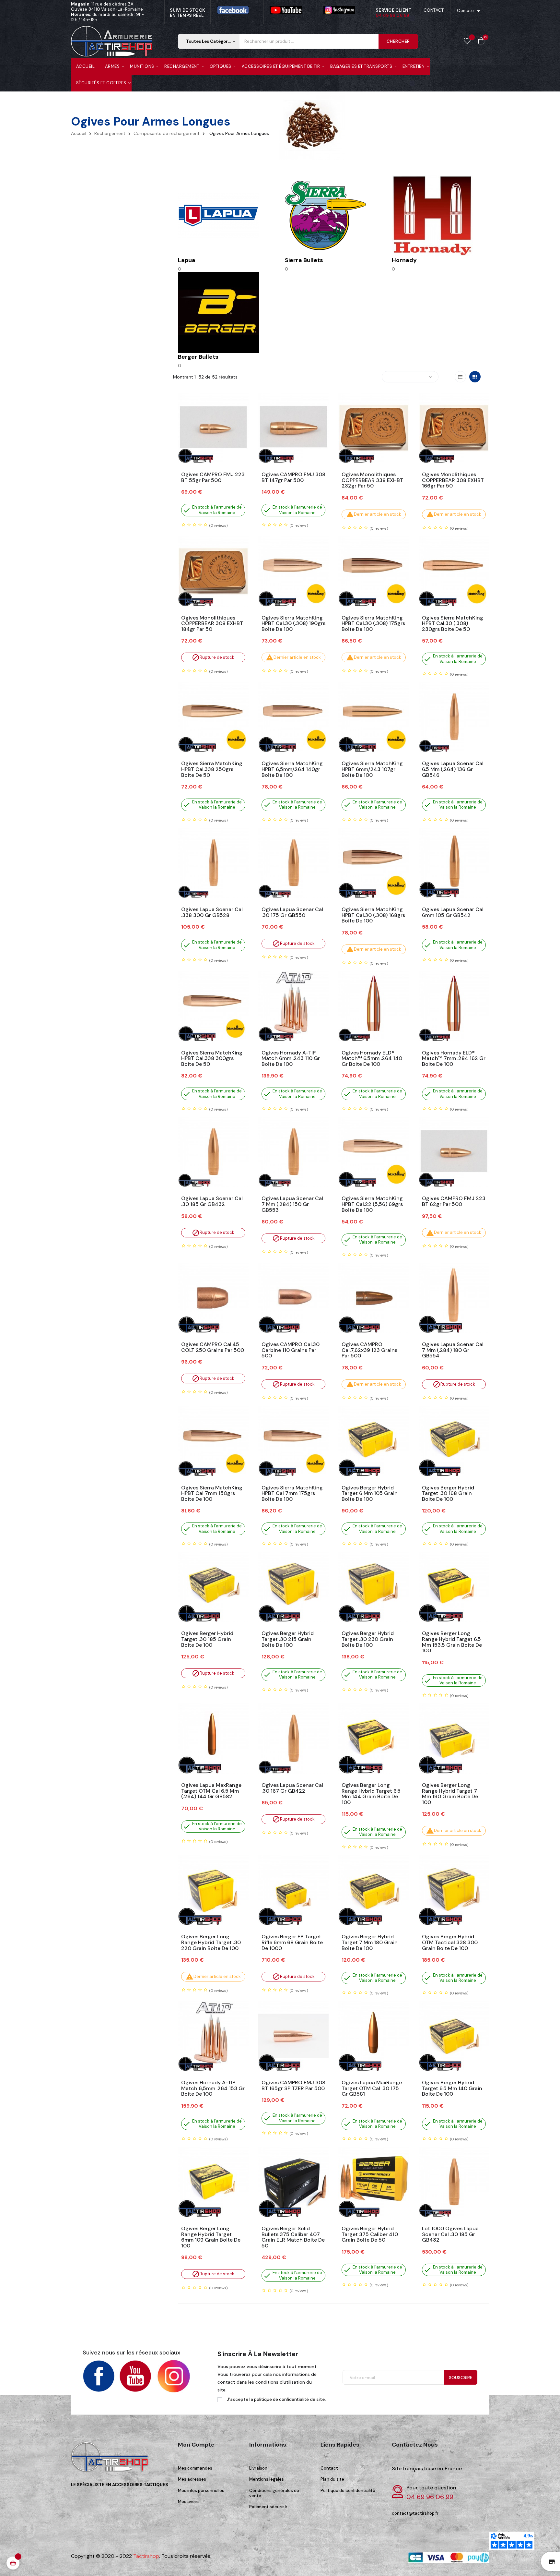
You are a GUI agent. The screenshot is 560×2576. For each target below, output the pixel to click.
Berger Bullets (198, 357)
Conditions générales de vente (274, 2493)
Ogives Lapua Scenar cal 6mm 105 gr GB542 (453, 912)
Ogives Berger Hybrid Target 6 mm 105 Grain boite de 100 (370, 1493)
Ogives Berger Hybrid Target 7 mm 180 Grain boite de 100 (370, 1942)
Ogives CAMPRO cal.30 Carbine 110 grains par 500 (291, 1350)
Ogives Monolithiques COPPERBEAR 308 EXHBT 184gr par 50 (212, 624)
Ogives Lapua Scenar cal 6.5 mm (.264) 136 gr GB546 (453, 769)
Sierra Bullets (304, 260)
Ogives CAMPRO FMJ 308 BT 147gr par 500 (293, 477)
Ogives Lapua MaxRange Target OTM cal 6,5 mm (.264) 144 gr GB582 (211, 1791)
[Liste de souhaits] (467, 41)
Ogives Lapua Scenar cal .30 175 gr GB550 (292, 912)
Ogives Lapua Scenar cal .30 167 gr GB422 (292, 1788)
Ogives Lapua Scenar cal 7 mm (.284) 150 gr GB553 (292, 1204)
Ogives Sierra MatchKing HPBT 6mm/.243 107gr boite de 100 (372, 769)
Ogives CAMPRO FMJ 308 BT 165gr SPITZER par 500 (293, 2085)
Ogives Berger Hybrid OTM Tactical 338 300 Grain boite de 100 (450, 1942)
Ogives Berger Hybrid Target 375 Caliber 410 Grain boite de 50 (370, 2234)
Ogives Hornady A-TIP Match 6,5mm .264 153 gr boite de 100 (213, 2088)
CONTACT (434, 10)
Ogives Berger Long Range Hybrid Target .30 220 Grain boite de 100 (211, 1942)
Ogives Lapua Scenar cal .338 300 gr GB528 (212, 912)
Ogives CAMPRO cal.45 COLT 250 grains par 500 (213, 1347)
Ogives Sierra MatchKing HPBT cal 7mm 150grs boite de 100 (212, 1493)
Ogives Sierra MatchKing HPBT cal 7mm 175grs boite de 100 (292, 1493)
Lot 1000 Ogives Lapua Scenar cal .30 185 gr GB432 (450, 2234)
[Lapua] (218, 215)
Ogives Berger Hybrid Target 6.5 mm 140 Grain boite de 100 (452, 2088)
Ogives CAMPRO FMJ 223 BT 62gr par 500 (454, 1201)
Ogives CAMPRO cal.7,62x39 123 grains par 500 (369, 1350)
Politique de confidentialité (348, 2491)
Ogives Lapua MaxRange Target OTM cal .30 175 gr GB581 (372, 2088)
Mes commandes (195, 2468)
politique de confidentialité (281, 2399)
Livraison (258, 2468)
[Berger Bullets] (218, 312)
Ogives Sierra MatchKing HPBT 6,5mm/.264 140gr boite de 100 (292, 769)
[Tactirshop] (111, 2461)
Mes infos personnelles (201, 2491)
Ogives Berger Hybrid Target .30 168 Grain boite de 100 (448, 1493)
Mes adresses (192, 2479)
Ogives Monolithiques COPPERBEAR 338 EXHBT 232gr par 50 (372, 480)
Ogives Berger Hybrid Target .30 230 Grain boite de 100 (368, 1639)
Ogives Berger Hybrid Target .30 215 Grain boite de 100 (288, 1639)
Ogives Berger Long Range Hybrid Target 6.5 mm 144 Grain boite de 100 (371, 1794)
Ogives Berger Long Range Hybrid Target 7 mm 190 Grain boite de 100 (450, 1794)
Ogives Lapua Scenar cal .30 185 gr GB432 (212, 1201)
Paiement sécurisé (268, 2507)
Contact (329, 2468)
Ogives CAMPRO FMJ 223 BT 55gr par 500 (213, 477)
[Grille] (475, 377)
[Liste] (460, 377)
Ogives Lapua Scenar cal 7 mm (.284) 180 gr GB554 (453, 1350)
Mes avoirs (189, 2502)
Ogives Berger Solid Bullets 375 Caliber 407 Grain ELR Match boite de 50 (293, 2237)
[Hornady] (432, 215)
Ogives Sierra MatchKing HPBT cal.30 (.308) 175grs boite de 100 (373, 624)
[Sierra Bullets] (325, 215)
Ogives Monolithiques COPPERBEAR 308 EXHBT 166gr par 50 (453, 480)
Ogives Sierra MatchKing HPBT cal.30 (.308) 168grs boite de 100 (373, 915)
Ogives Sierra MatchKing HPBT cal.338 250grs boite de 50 (212, 769)
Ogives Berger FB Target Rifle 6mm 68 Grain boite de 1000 (292, 1942)
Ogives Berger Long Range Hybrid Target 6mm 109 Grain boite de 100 (211, 2237)
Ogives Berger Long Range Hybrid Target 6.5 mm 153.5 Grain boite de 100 (452, 1642)
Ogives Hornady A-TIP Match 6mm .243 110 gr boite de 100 (291, 1059)
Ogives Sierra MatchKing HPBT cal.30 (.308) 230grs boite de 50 (453, 624)
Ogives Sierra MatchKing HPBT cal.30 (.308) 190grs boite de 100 (293, 624)
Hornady (404, 260)
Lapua (187, 260)
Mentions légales (267, 2479)
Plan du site (332, 2479)
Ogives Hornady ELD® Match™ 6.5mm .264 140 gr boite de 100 (372, 1059)
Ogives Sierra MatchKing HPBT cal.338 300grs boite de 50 (212, 1059)
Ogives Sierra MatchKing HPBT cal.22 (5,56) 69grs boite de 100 (372, 1204)
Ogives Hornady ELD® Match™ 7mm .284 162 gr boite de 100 (454, 1059)
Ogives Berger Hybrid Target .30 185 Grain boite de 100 (207, 1639)
